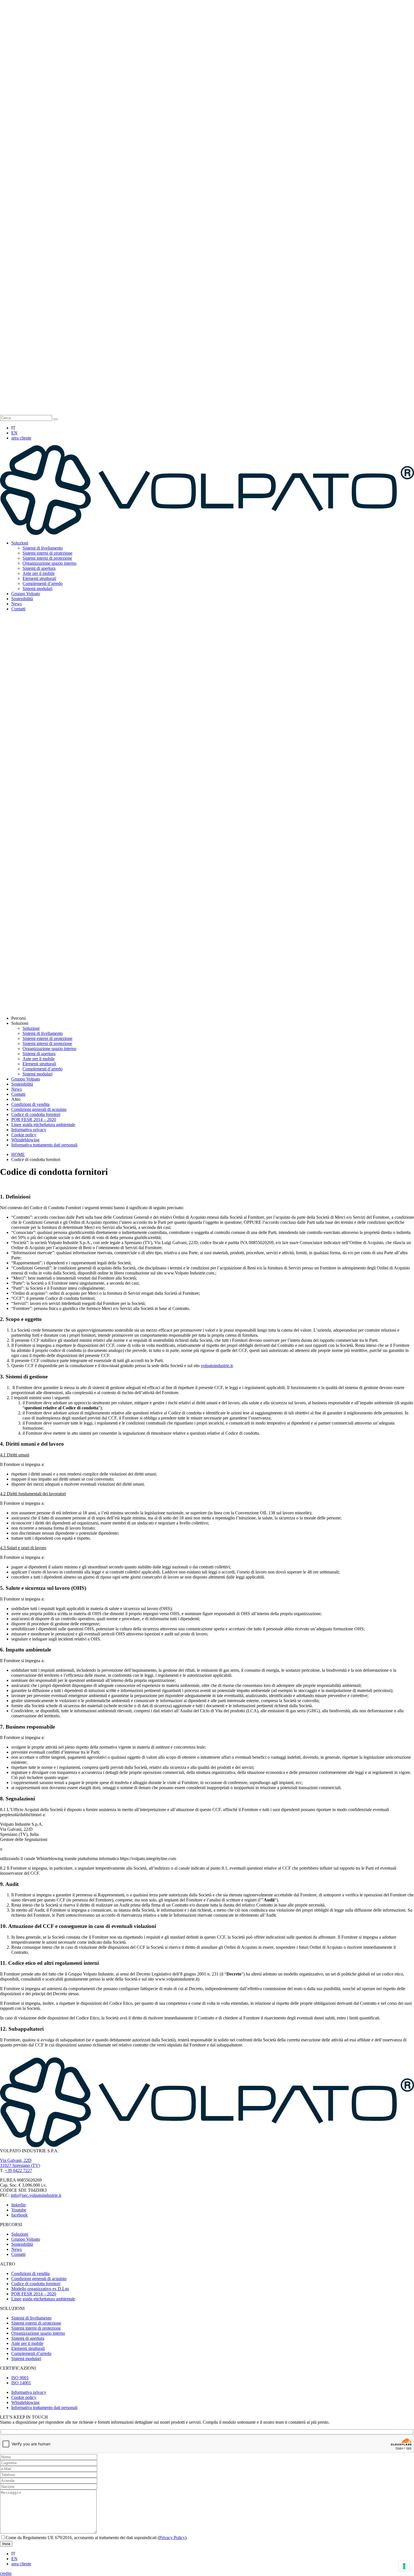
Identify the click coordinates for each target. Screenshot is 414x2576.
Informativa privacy (29, 1130)
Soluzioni (20, 543)
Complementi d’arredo (43, 583)
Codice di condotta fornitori (36, 1114)
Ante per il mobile (39, 573)
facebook (19, 2215)
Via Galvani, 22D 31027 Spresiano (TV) (20, 2163)
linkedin (18, 2205)
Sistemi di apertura (39, 568)
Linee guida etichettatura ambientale (43, 1125)
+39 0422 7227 (18, 2170)
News (16, 604)
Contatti (18, 609)
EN (14, 433)
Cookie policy (24, 1135)
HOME (18, 1154)
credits (6, 2573)
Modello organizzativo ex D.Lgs (40, 2289)
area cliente (21, 438)
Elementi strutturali (39, 578)
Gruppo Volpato (26, 594)
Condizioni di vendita (30, 1104)
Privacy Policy (172, 2538)
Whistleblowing (25, 1140)
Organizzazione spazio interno (49, 563)
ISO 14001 (21, 2383)
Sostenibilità (22, 599)
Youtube (19, 2210)
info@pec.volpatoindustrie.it (36, 2195)
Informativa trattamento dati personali (44, 1145)
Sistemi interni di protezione (47, 558)
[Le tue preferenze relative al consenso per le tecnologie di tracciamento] (404, 2566)
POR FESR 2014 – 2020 (34, 1120)
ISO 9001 (20, 2378)
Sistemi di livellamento (43, 548)
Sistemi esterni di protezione (47, 553)
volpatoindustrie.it (217, 1366)
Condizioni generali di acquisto (39, 1109)
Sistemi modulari (37, 589)
